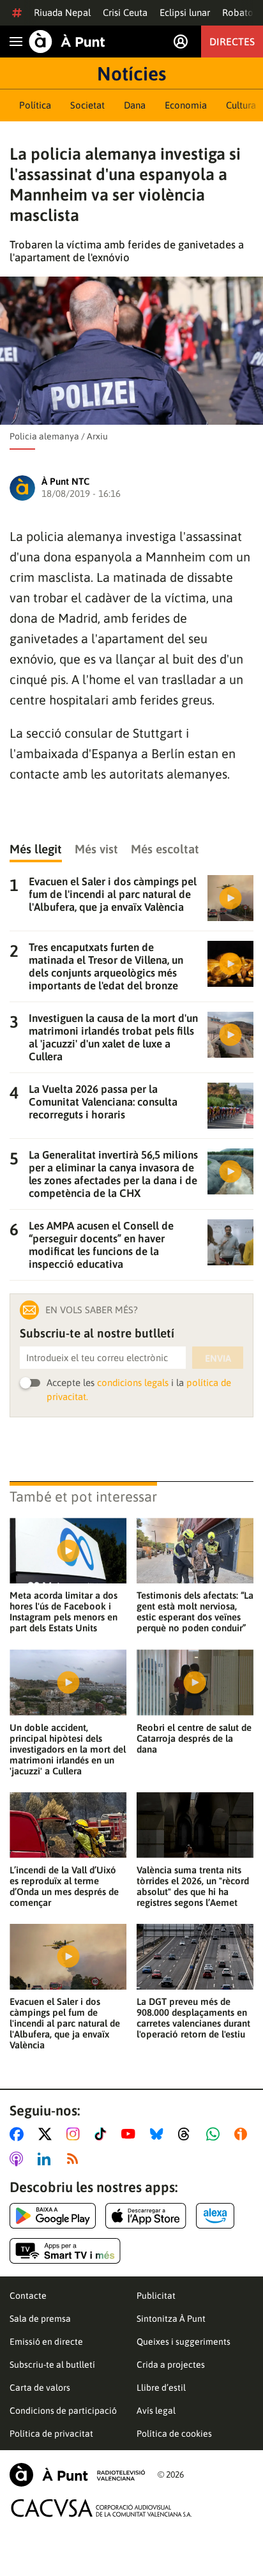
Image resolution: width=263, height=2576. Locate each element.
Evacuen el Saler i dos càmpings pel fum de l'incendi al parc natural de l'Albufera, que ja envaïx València (65, 2023)
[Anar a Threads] (187, 2134)
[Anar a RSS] (75, 2159)
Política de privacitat (51, 2434)
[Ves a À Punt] (67, 42)
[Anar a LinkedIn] (47, 2159)
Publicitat (156, 2296)
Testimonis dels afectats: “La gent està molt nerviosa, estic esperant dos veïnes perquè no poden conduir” (195, 1612)
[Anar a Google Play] (53, 2216)
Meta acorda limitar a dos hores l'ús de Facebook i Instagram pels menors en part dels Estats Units (64, 1612)
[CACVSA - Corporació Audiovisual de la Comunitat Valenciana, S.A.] (101, 2508)
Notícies (131, 73)
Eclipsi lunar (185, 12)
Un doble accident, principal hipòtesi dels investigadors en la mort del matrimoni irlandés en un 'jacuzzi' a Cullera (68, 1749)
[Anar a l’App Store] (146, 2216)
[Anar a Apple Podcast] (19, 2159)
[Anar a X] (48, 2134)
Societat (87, 105)
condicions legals (133, 1383)
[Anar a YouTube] (131, 2134)
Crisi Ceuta (125, 12)
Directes (232, 42)
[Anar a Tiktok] (103, 2134)
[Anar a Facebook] (19, 2134)
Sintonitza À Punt (171, 2319)
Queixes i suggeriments (184, 2342)
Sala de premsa (40, 2319)
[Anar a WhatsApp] (215, 2134)
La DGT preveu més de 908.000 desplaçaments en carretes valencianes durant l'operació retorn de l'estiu (193, 2018)
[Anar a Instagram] (76, 2134)
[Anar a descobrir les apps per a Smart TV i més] (65, 2251)
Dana (135, 105)
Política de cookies (174, 2434)
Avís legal (156, 2411)
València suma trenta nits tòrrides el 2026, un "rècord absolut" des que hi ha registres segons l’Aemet (193, 1886)
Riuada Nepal (62, 12)
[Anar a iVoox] (243, 2134)
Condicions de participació (63, 2411)
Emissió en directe (46, 2342)
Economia (186, 105)
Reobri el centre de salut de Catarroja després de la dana (194, 1738)
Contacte (28, 2296)
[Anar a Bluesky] (159, 2134)
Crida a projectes (171, 2365)
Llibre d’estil (161, 2388)
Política (35, 105)
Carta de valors (40, 2388)
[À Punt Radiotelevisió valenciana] (77, 2475)
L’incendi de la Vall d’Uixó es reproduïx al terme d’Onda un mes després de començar (64, 1886)
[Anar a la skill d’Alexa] (215, 2216)
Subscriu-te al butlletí (52, 2365)
